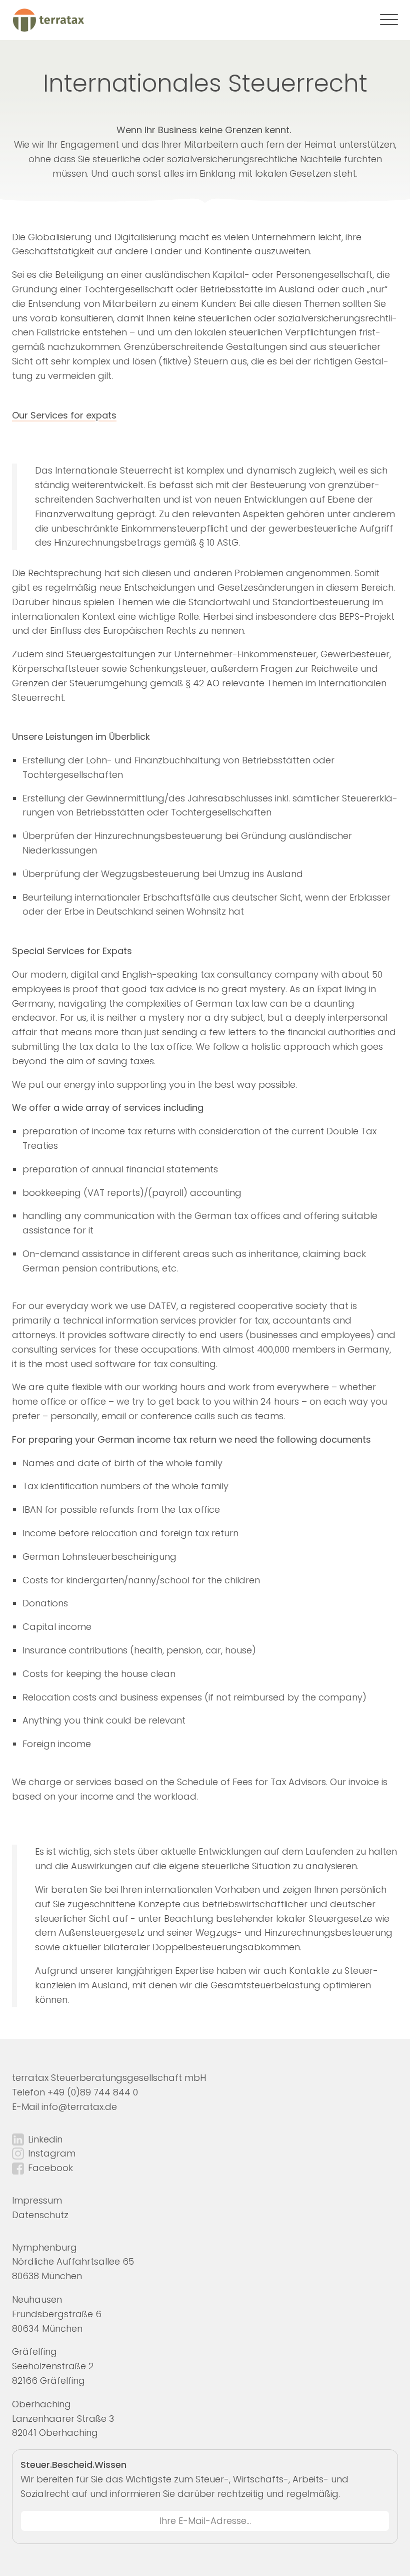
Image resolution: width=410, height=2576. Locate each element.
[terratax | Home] (48, 20)
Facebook (50, 2168)
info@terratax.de (79, 2107)
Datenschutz (40, 2215)
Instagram (52, 2153)
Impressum (37, 2200)
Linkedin (45, 2139)
